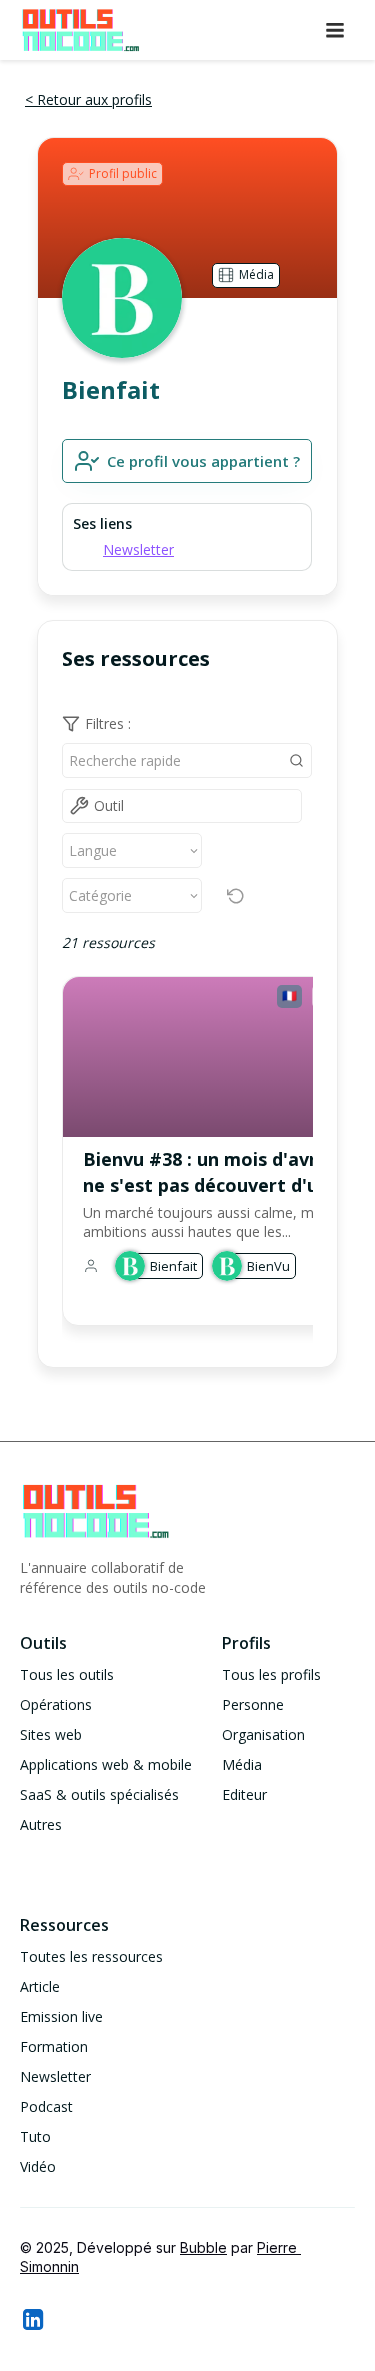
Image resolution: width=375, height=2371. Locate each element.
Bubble (203, 2247)
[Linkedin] (32, 2319)
